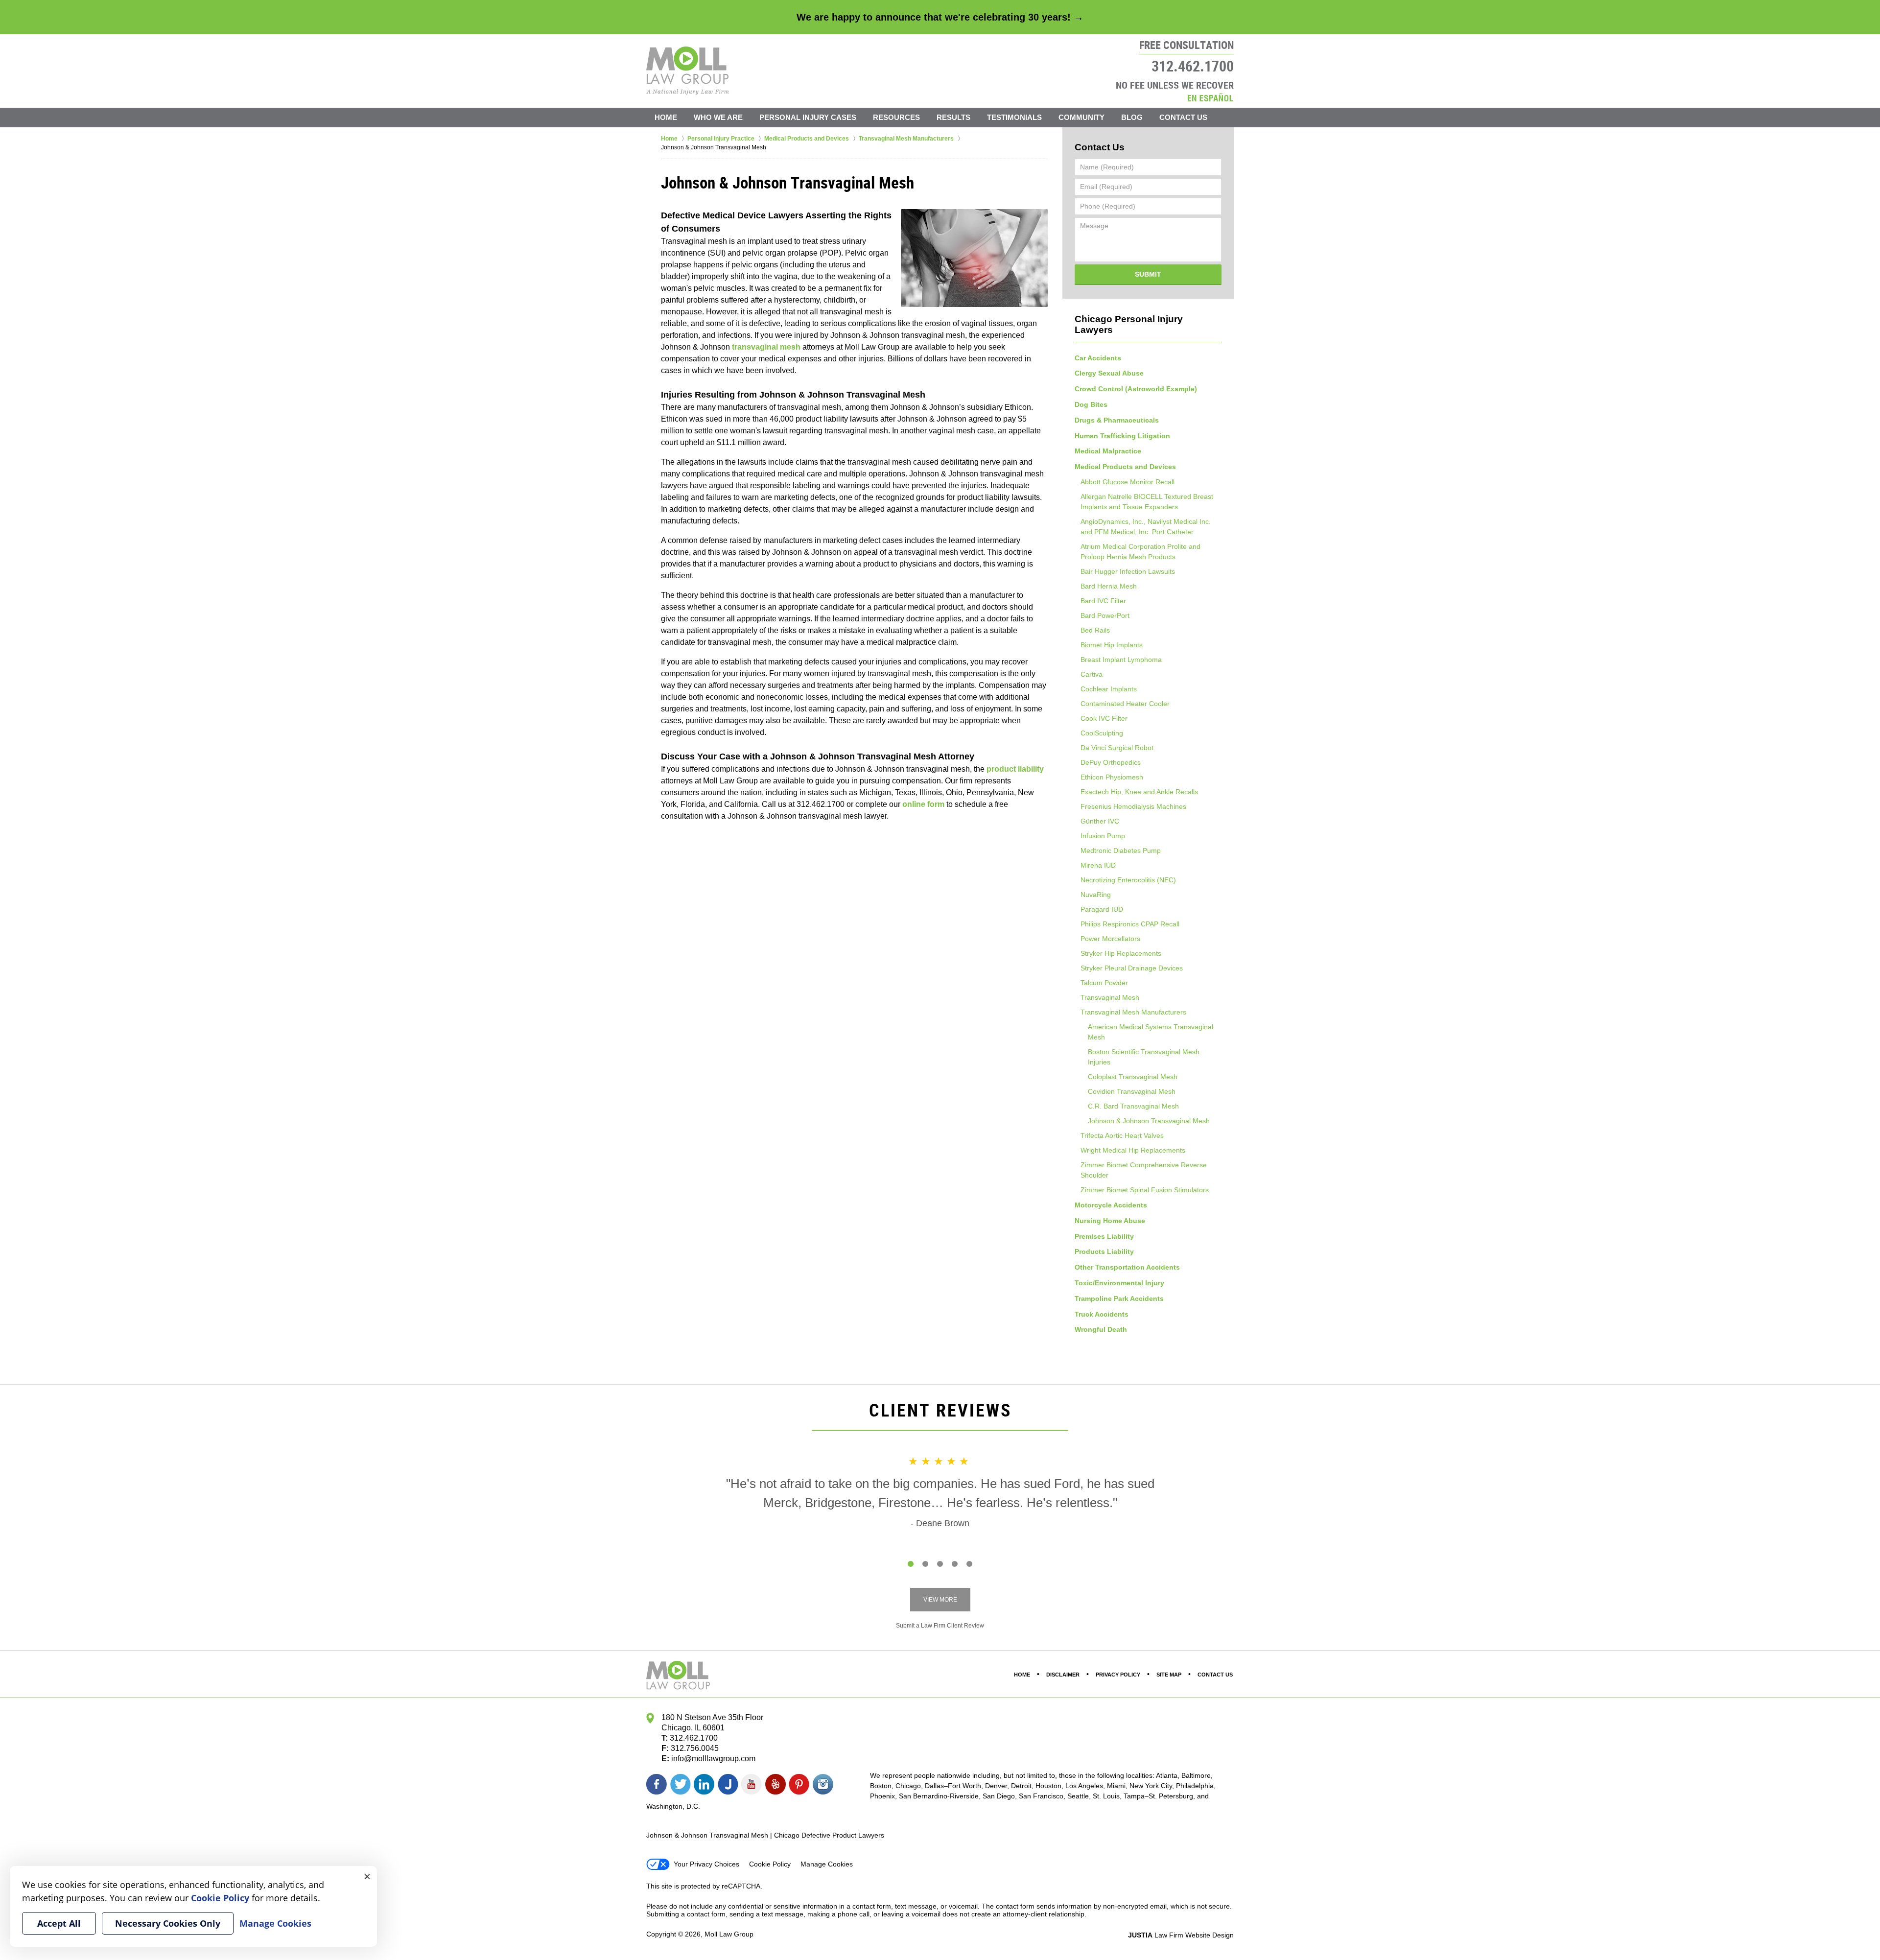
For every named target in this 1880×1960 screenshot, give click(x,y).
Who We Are (718, 117)
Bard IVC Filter (1103, 601)
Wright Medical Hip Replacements (1133, 1150)
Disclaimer (1063, 1675)
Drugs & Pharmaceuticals (1117, 420)
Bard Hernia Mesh (1109, 586)
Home (666, 117)
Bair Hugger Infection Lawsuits (1128, 571)
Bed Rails (1095, 630)
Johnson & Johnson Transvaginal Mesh (1149, 1121)
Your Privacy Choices (706, 1864)
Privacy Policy (1118, 1675)
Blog (1132, 117)
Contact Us (1183, 117)
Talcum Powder (1104, 983)
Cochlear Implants (1109, 689)
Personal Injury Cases (808, 117)
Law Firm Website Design (1181, 1935)
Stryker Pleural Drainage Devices (1132, 968)
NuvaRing (1096, 895)
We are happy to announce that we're (940, 17)
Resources (896, 117)
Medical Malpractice (1108, 451)
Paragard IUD (1102, 909)
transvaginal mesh (766, 347)
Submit (1148, 274)
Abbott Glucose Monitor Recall (1128, 482)
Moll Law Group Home (688, 71)
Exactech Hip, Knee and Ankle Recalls (1139, 792)
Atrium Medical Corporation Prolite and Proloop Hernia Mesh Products (1140, 552)
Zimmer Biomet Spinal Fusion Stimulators (1145, 1190)
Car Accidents (1098, 358)
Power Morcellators (1110, 939)
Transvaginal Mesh (1110, 997)
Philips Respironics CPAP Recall (1130, 924)
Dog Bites (1091, 404)
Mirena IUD (1098, 865)
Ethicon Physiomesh (1112, 777)
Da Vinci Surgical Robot (1117, 748)
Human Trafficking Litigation (1122, 436)
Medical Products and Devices (1125, 467)
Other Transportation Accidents (1127, 1267)
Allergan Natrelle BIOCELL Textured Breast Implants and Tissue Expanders (1147, 502)
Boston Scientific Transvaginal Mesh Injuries (1144, 1057)
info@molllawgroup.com (713, 1759)
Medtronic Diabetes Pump (1121, 850)
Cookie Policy (770, 1864)
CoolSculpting (1102, 733)
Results (953, 117)
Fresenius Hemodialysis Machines (1133, 806)
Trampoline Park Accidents (1119, 1299)
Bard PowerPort (1105, 615)
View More (940, 1600)
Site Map (1169, 1675)
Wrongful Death (1101, 1329)
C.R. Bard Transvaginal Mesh (1133, 1106)
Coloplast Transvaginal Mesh (1133, 1077)
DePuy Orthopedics (1111, 762)
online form (923, 804)
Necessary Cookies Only (168, 1923)
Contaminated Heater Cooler (1125, 704)
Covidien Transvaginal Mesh (1132, 1091)
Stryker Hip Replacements (1121, 953)
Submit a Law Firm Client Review (940, 1626)
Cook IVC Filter (1104, 718)
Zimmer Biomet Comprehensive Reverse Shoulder (1144, 1170)
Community (1081, 117)
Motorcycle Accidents (1111, 1205)
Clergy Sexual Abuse (1109, 373)
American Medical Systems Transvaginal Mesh (1151, 1032)
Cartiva (1092, 674)
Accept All (59, 1923)
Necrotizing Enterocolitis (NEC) (1128, 880)
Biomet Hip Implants (1112, 645)
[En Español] (1210, 97)
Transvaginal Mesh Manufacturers (1133, 1012)
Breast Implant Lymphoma (1121, 660)
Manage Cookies (827, 1864)
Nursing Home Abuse (1110, 1221)
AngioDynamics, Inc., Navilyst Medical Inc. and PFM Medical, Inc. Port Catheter (1146, 527)
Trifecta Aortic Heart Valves (1122, 1135)
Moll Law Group (729, 1934)
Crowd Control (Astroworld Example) (1136, 389)
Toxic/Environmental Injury (1119, 1283)
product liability (1015, 769)
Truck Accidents (1102, 1314)
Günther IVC (1100, 821)
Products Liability (1104, 1252)
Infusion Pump (1103, 836)
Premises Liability (1104, 1236)
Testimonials (1014, 117)
